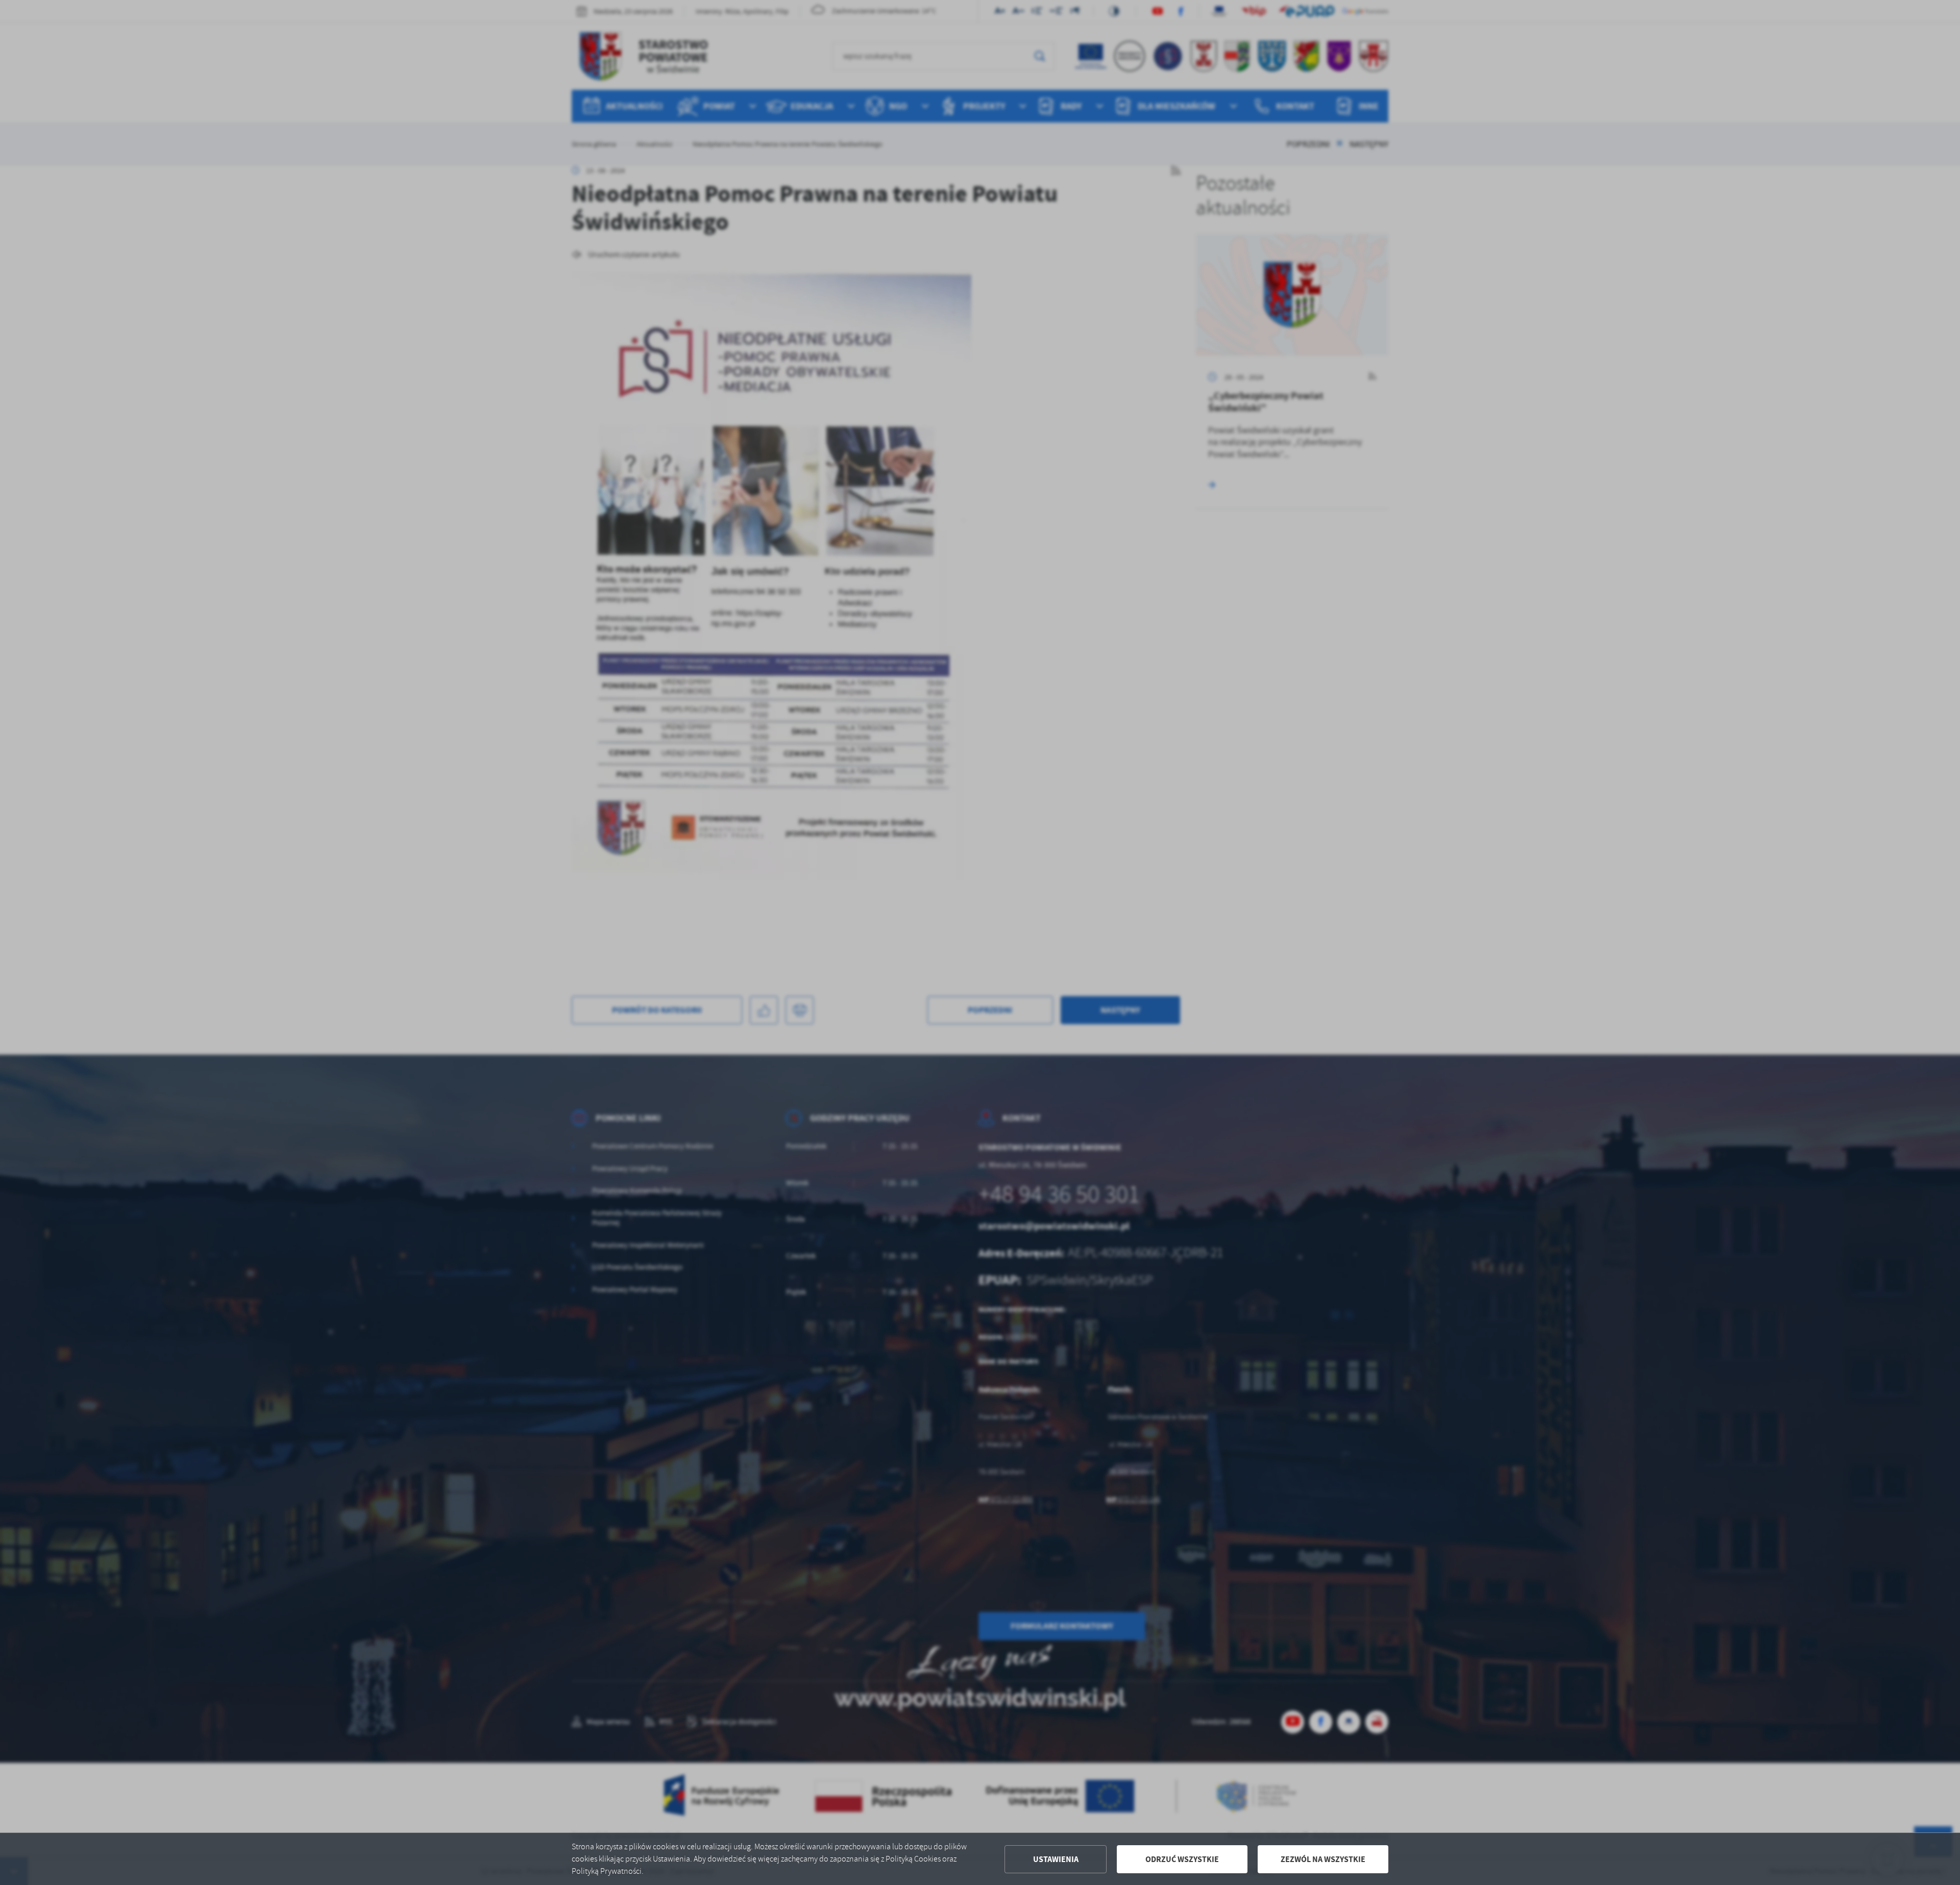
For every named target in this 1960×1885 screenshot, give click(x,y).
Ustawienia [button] (1056, 1859)
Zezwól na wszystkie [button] (1323, 1859)
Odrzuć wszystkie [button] (1182, 1859)
